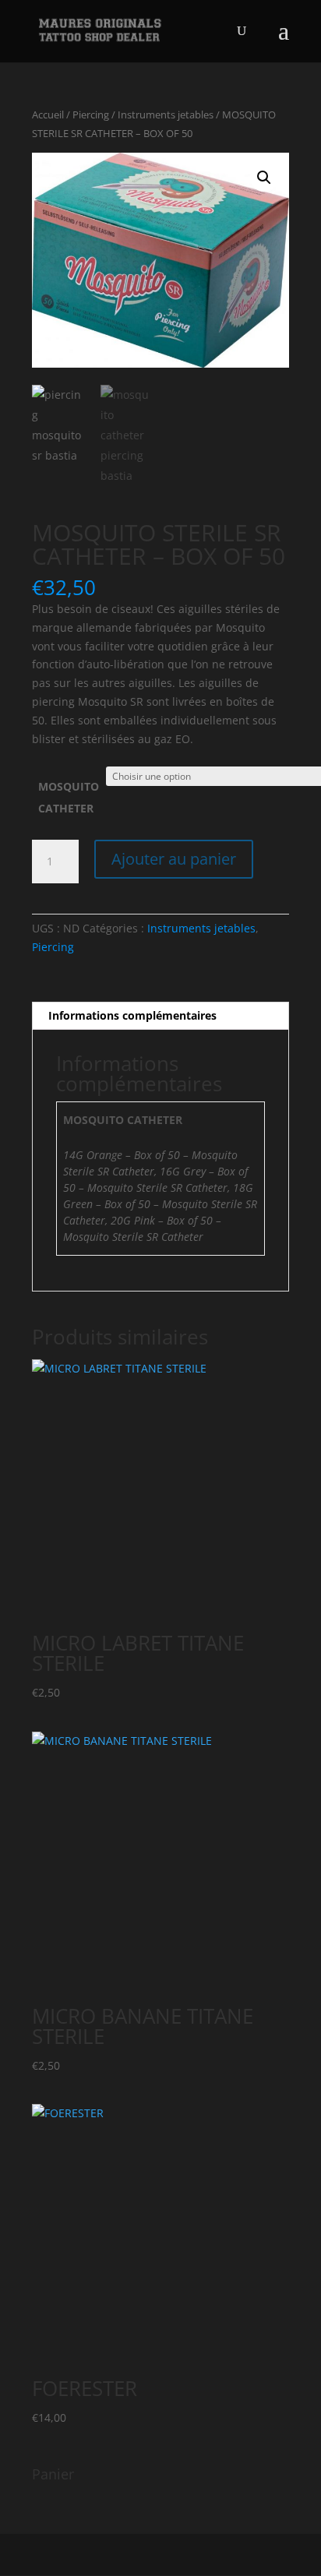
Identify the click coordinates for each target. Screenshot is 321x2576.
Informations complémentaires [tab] (132, 1015)
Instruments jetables (166, 115)
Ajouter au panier (174, 859)
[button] (264, 178)
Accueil (48, 115)
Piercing (91, 115)
